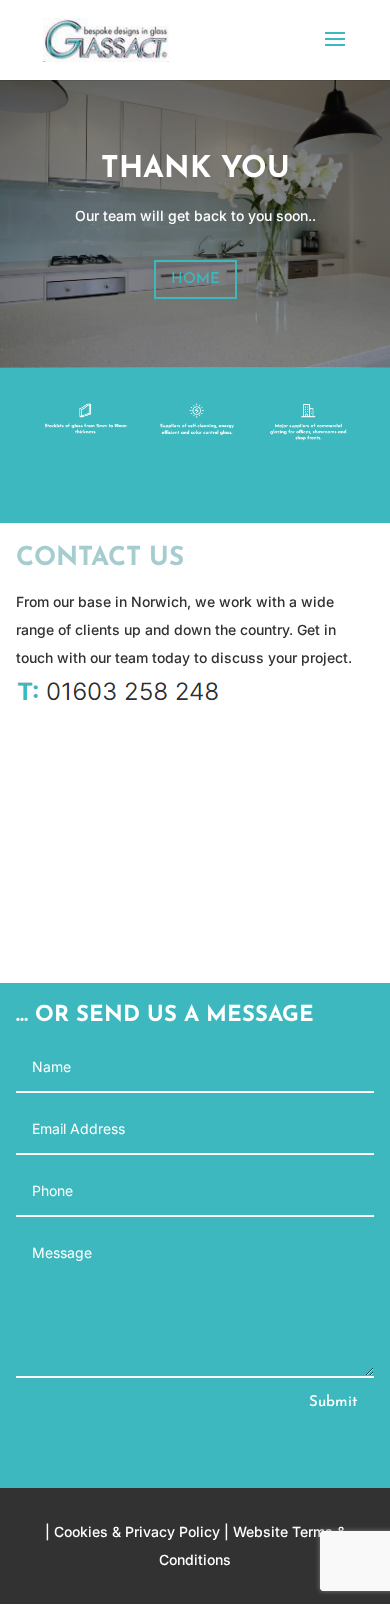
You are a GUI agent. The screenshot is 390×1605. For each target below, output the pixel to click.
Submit (333, 1402)
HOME (195, 279)
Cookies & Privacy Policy (137, 1531)
